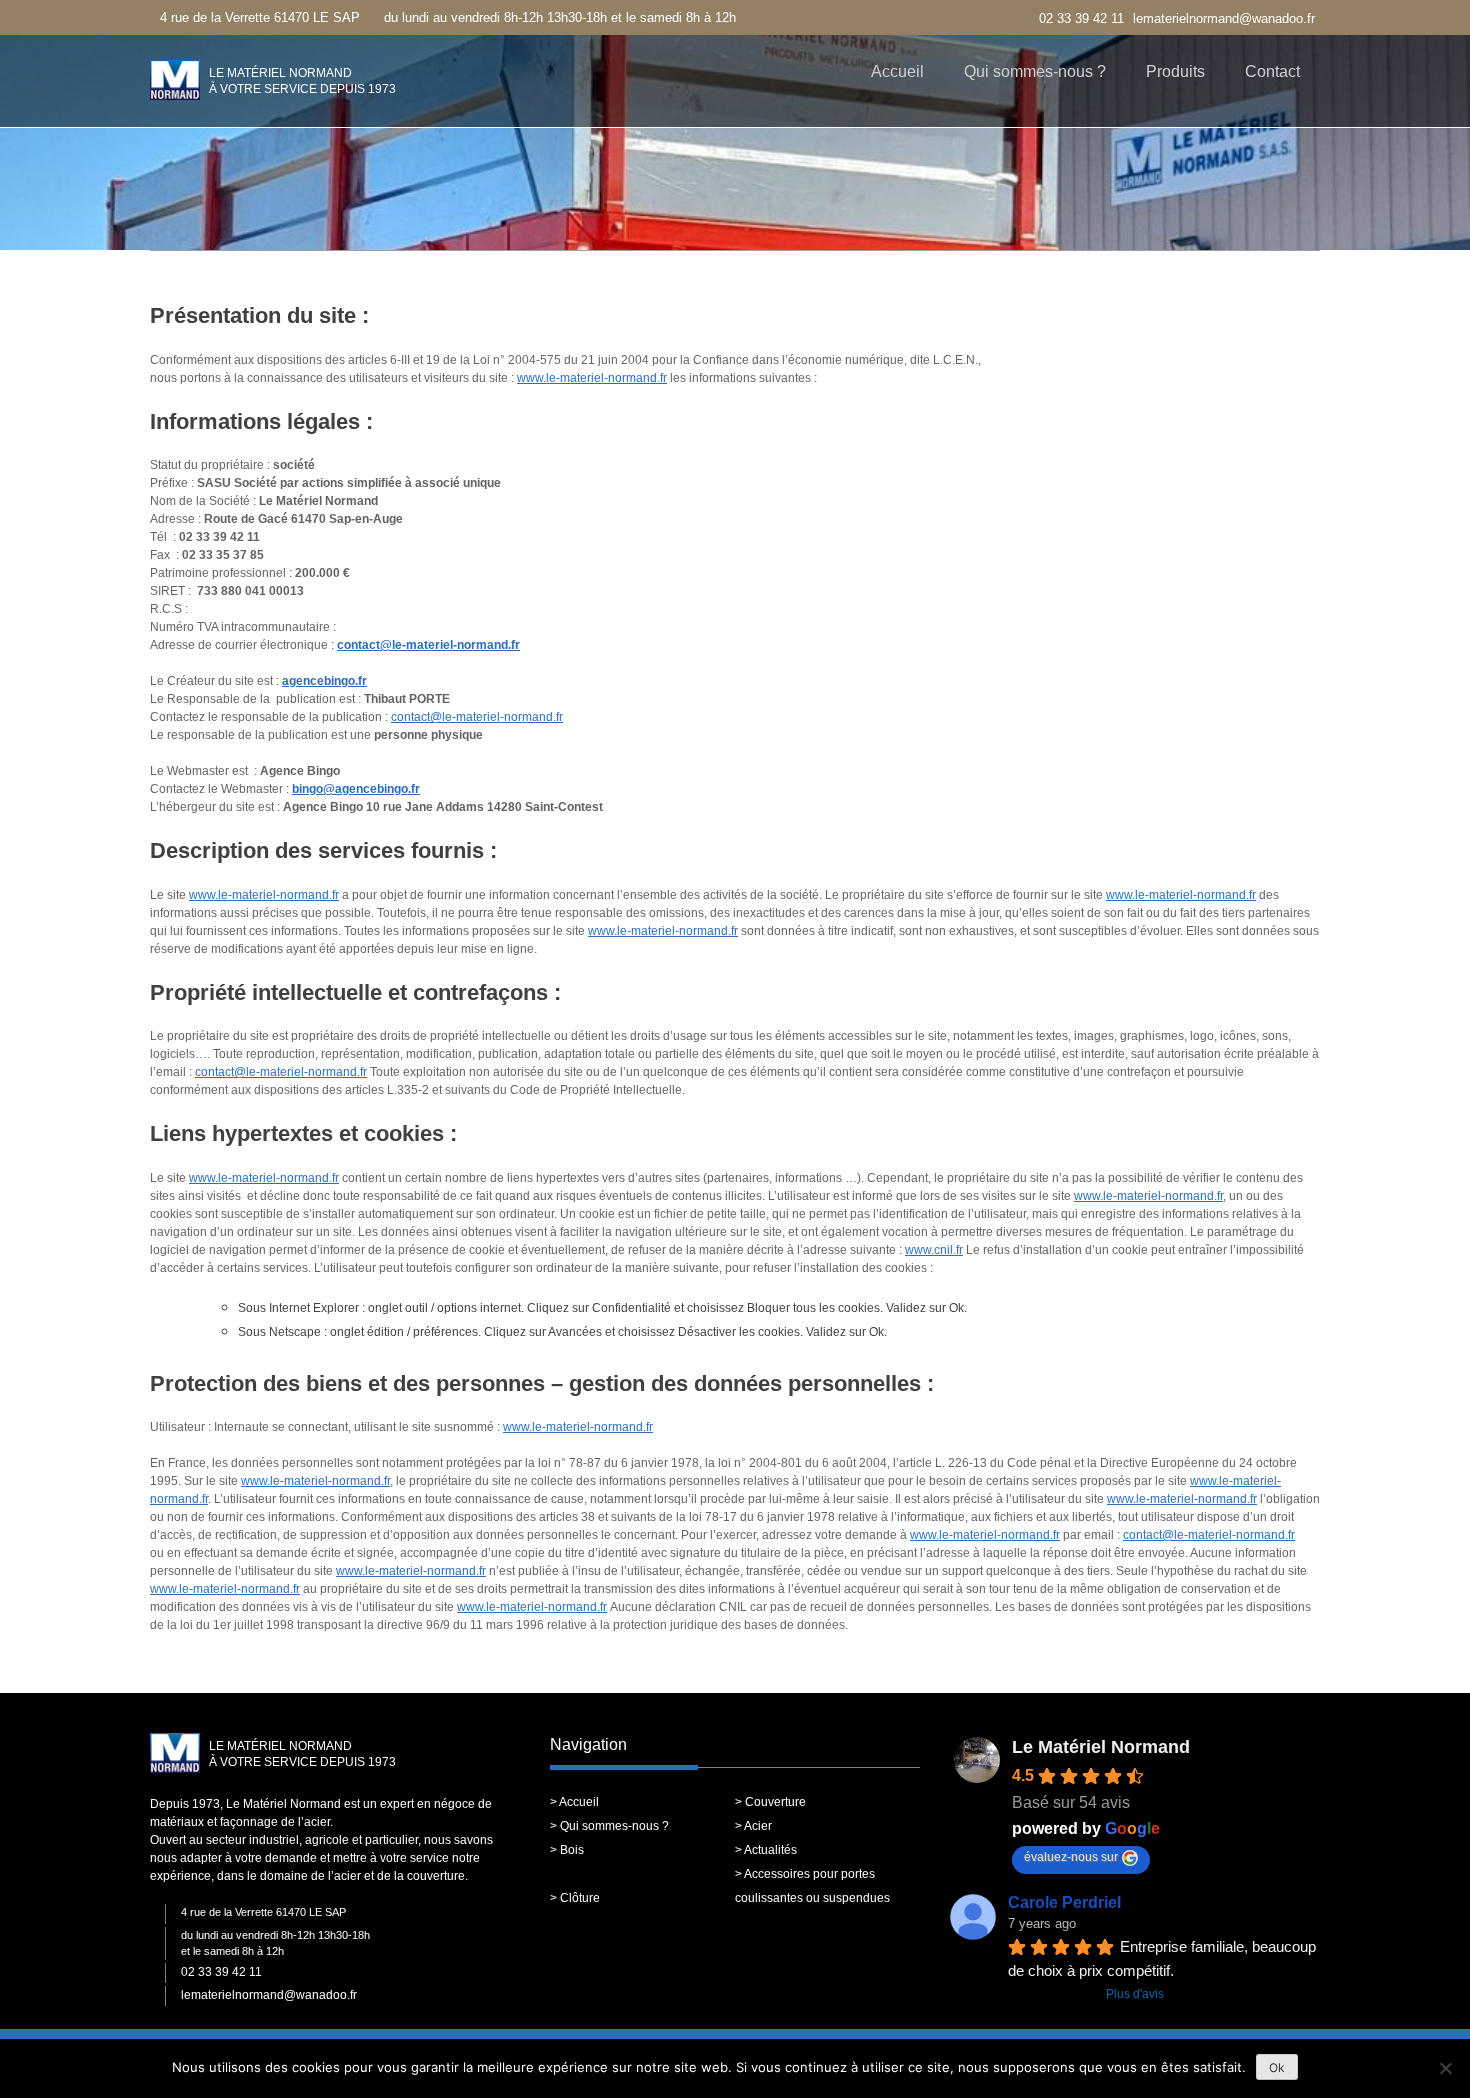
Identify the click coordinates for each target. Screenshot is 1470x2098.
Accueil (897, 71)
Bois (572, 1850)
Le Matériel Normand (1101, 1747)
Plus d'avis (1135, 1994)
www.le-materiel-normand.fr (592, 378)
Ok (1277, 2067)
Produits (1175, 71)
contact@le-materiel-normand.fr (428, 645)
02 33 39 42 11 (1081, 18)
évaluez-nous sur (1071, 1857)
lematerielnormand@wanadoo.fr (1224, 18)
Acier (758, 1826)
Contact (1272, 71)
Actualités (770, 1850)
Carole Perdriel (1064, 1902)
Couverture (775, 1802)
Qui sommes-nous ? (1035, 71)
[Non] (1445, 2068)
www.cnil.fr (934, 1250)
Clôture (580, 1898)
